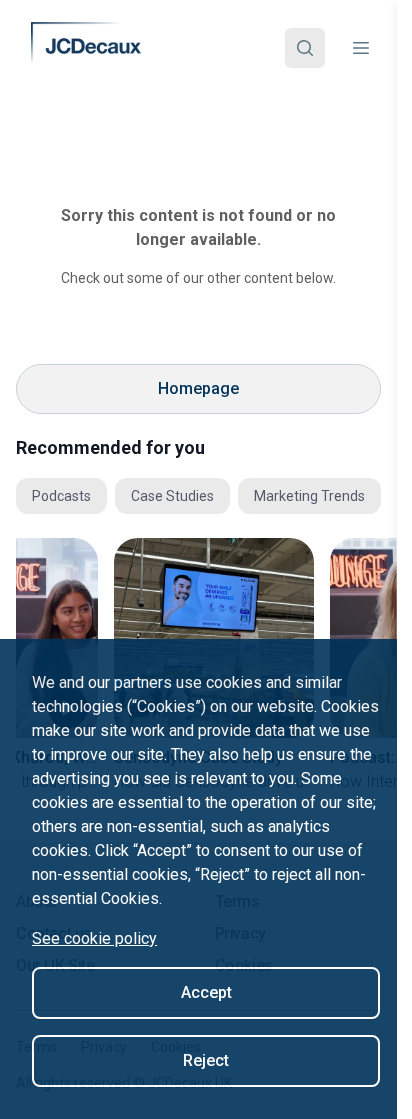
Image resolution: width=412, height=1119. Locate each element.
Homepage (198, 388)
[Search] (305, 48)
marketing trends (309, 496)
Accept (206, 992)
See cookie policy (94, 938)
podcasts (61, 496)
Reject (206, 1060)
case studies (172, 496)
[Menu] (361, 48)
